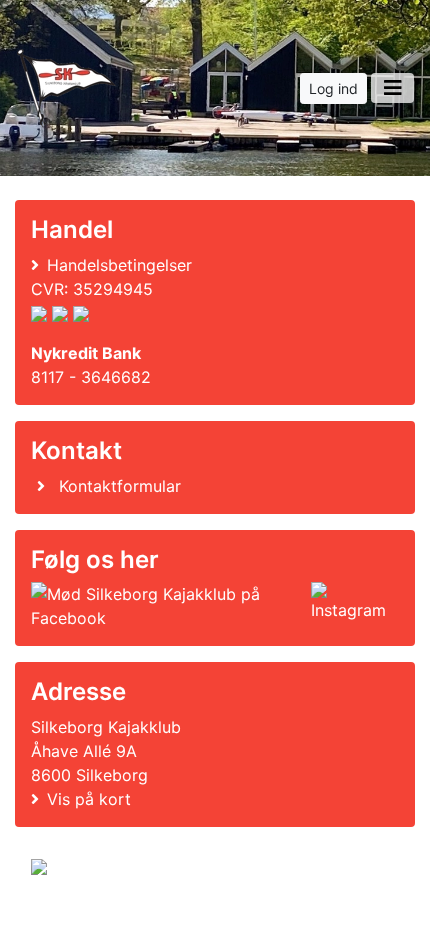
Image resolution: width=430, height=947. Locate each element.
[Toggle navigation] (392, 88)
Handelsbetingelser (119, 265)
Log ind (333, 88)
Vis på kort (89, 799)
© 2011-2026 (72, 920)
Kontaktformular (120, 486)
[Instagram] (351, 606)
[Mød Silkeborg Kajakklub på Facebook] (167, 606)
